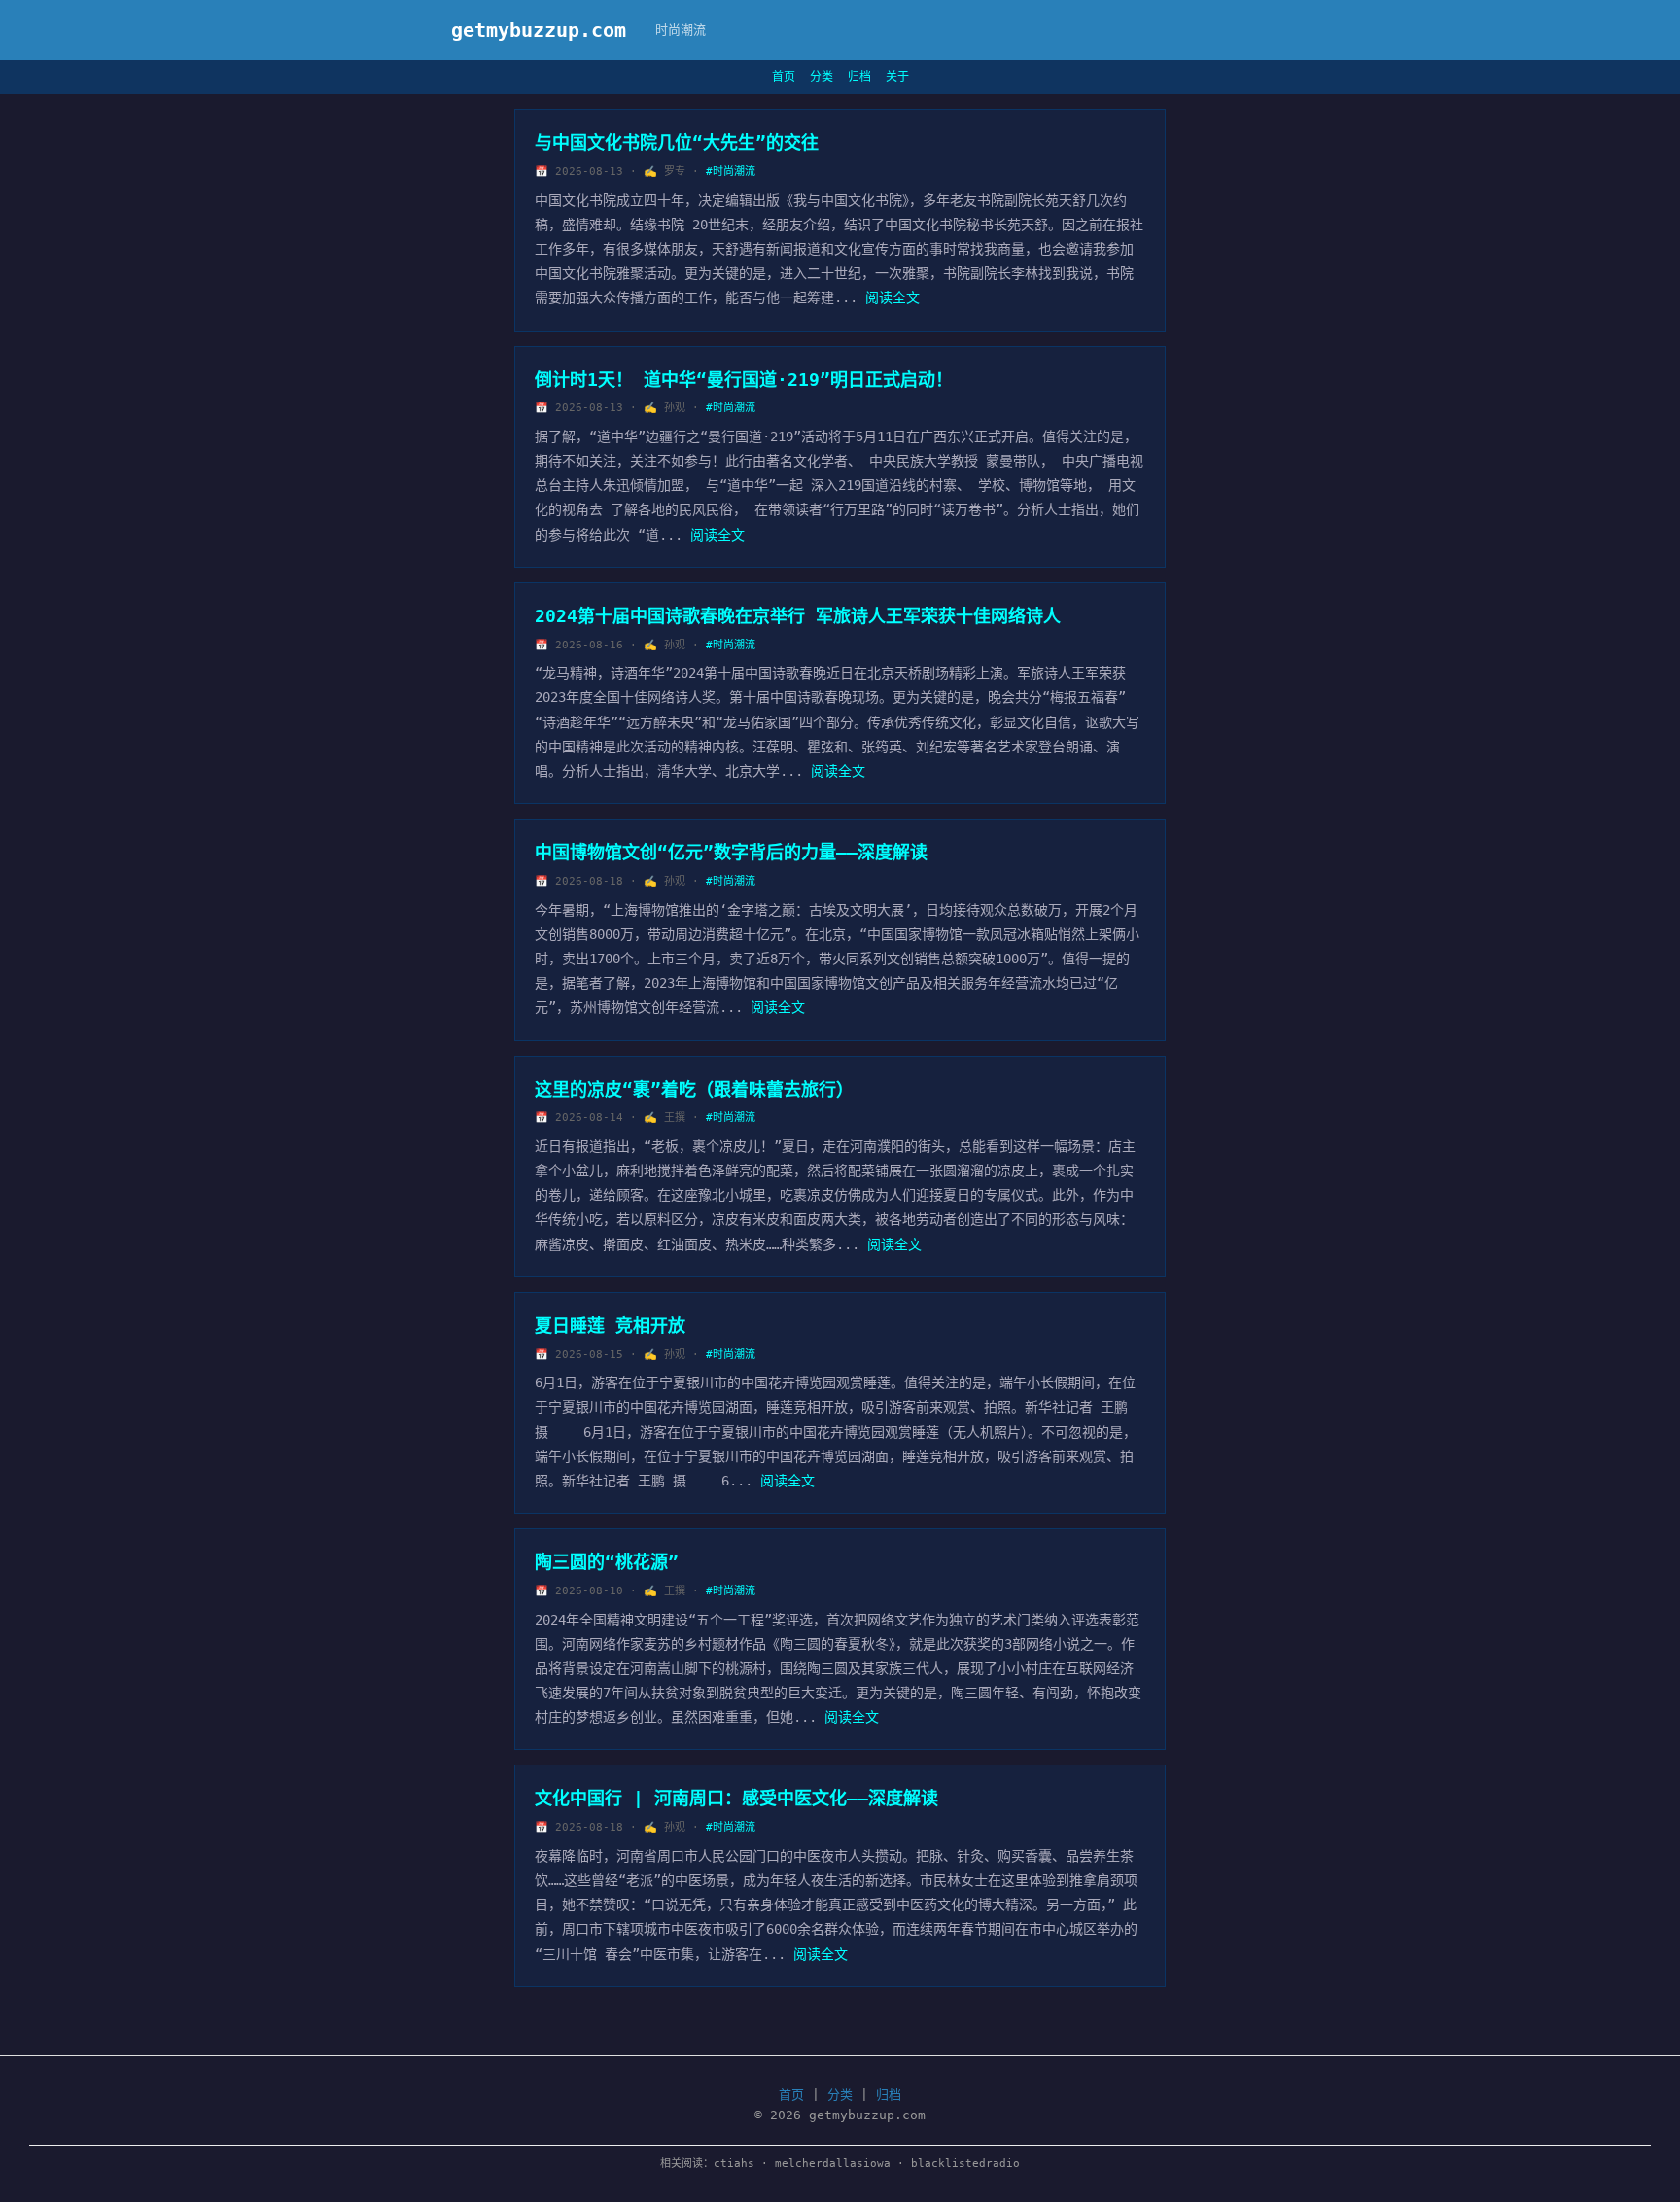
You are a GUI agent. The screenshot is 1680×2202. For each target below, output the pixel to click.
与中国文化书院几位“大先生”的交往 (677, 142)
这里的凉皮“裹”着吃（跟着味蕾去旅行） (694, 1089)
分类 (822, 77)
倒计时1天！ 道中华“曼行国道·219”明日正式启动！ (744, 380)
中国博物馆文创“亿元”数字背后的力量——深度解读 (731, 852)
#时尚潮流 (731, 172)
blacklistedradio (965, 2164)
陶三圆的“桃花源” (607, 1562)
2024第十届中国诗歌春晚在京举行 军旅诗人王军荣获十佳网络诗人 (798, 616)
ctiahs (734, 2164)
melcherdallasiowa (833, 2164)
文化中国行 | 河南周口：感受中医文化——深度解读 (736, 1798)
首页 (784, 77)
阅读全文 (892, 297)
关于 (897, 77)
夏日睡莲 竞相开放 (610, 1326)
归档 (859, 77)
